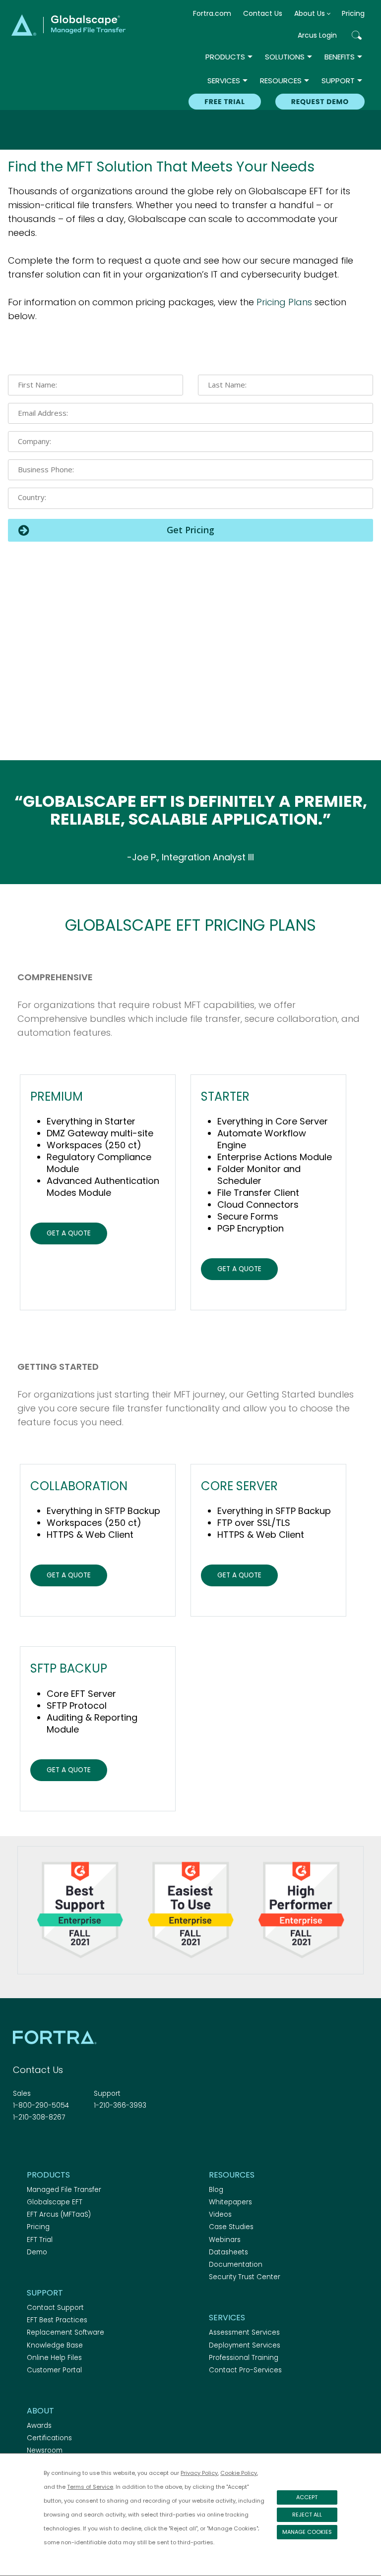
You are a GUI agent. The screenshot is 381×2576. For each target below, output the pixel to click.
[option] (190, 857)
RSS (71, 2144)
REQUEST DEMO (320, 102)
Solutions (285, 57)
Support (338, 81)
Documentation (236, 2265)
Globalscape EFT (55, 2202)
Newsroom (45, 2450)
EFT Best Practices (57, 2320)
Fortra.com (212, 13)
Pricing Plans (284, 302)
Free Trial (224, 102)
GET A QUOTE (69, 1233)
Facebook (19, 2144)
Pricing (353, 13)
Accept (307, 2497)
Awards (39, 2426)
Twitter (36, 2144)
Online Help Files (54, 2358)
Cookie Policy (239, 2473)
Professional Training (244, 2358)
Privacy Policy (199, 2473)
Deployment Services (245, 2345)
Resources (281, 81)
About (40, 2411)
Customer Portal (54, 2370)
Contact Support (55, 2308)
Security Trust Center (245, 2277)
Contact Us (263, 13)
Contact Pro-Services (245, 2370)
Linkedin (54, 2144)
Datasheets (228, 2252)
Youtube (88, 2144)
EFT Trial (40, 2240)
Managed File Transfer (64, 2190)
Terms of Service (90, 2487)
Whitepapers (230, 2202)
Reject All (307, 2515)
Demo (37, 2252)
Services (224, 81)
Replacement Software (65, 2332)
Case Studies (231, 2227)
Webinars (225, 2240)
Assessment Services (244, 2332)
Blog (216, 2190)
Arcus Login (317, 35)
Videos (220, 2214)
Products (225, 57)
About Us (310, 13)
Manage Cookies (307, 2532)
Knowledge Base (55, 2345)
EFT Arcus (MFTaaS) (59, 2214)
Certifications (49, 2438)
